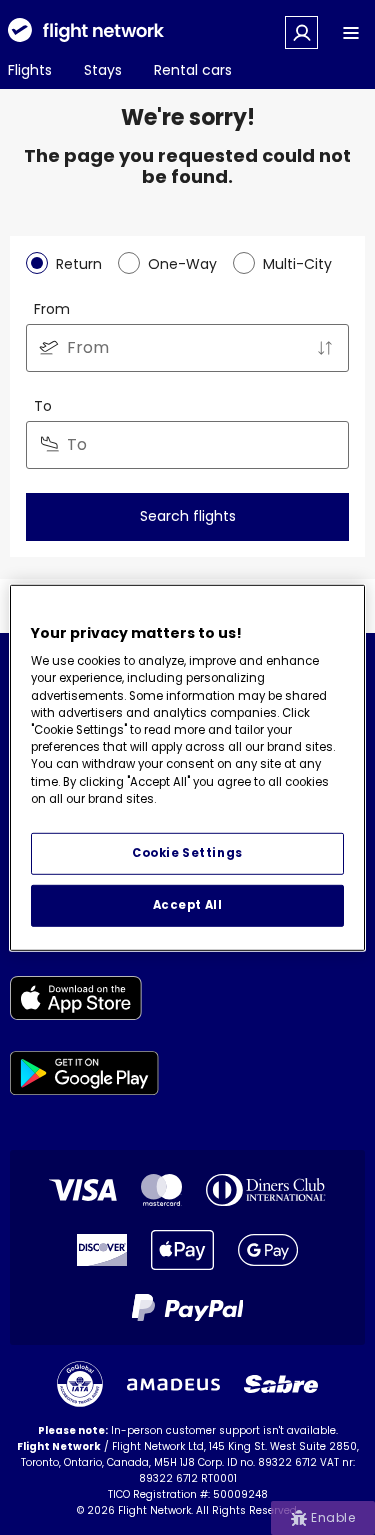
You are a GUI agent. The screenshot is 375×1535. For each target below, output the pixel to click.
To (43, 406)
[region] (187, 767)
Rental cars (193, 70)
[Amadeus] (173, 1384)
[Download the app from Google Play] (84, 1076)
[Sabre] (281, 1384)
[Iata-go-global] (80, 1384)
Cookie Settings (187, 853)
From (52, 309)
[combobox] (187, 348)
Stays (103, 70)
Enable (333, 1517)
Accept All (188, 905)
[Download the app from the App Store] (84, 1001)
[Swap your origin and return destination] (325, 348)
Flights (30, 70)
